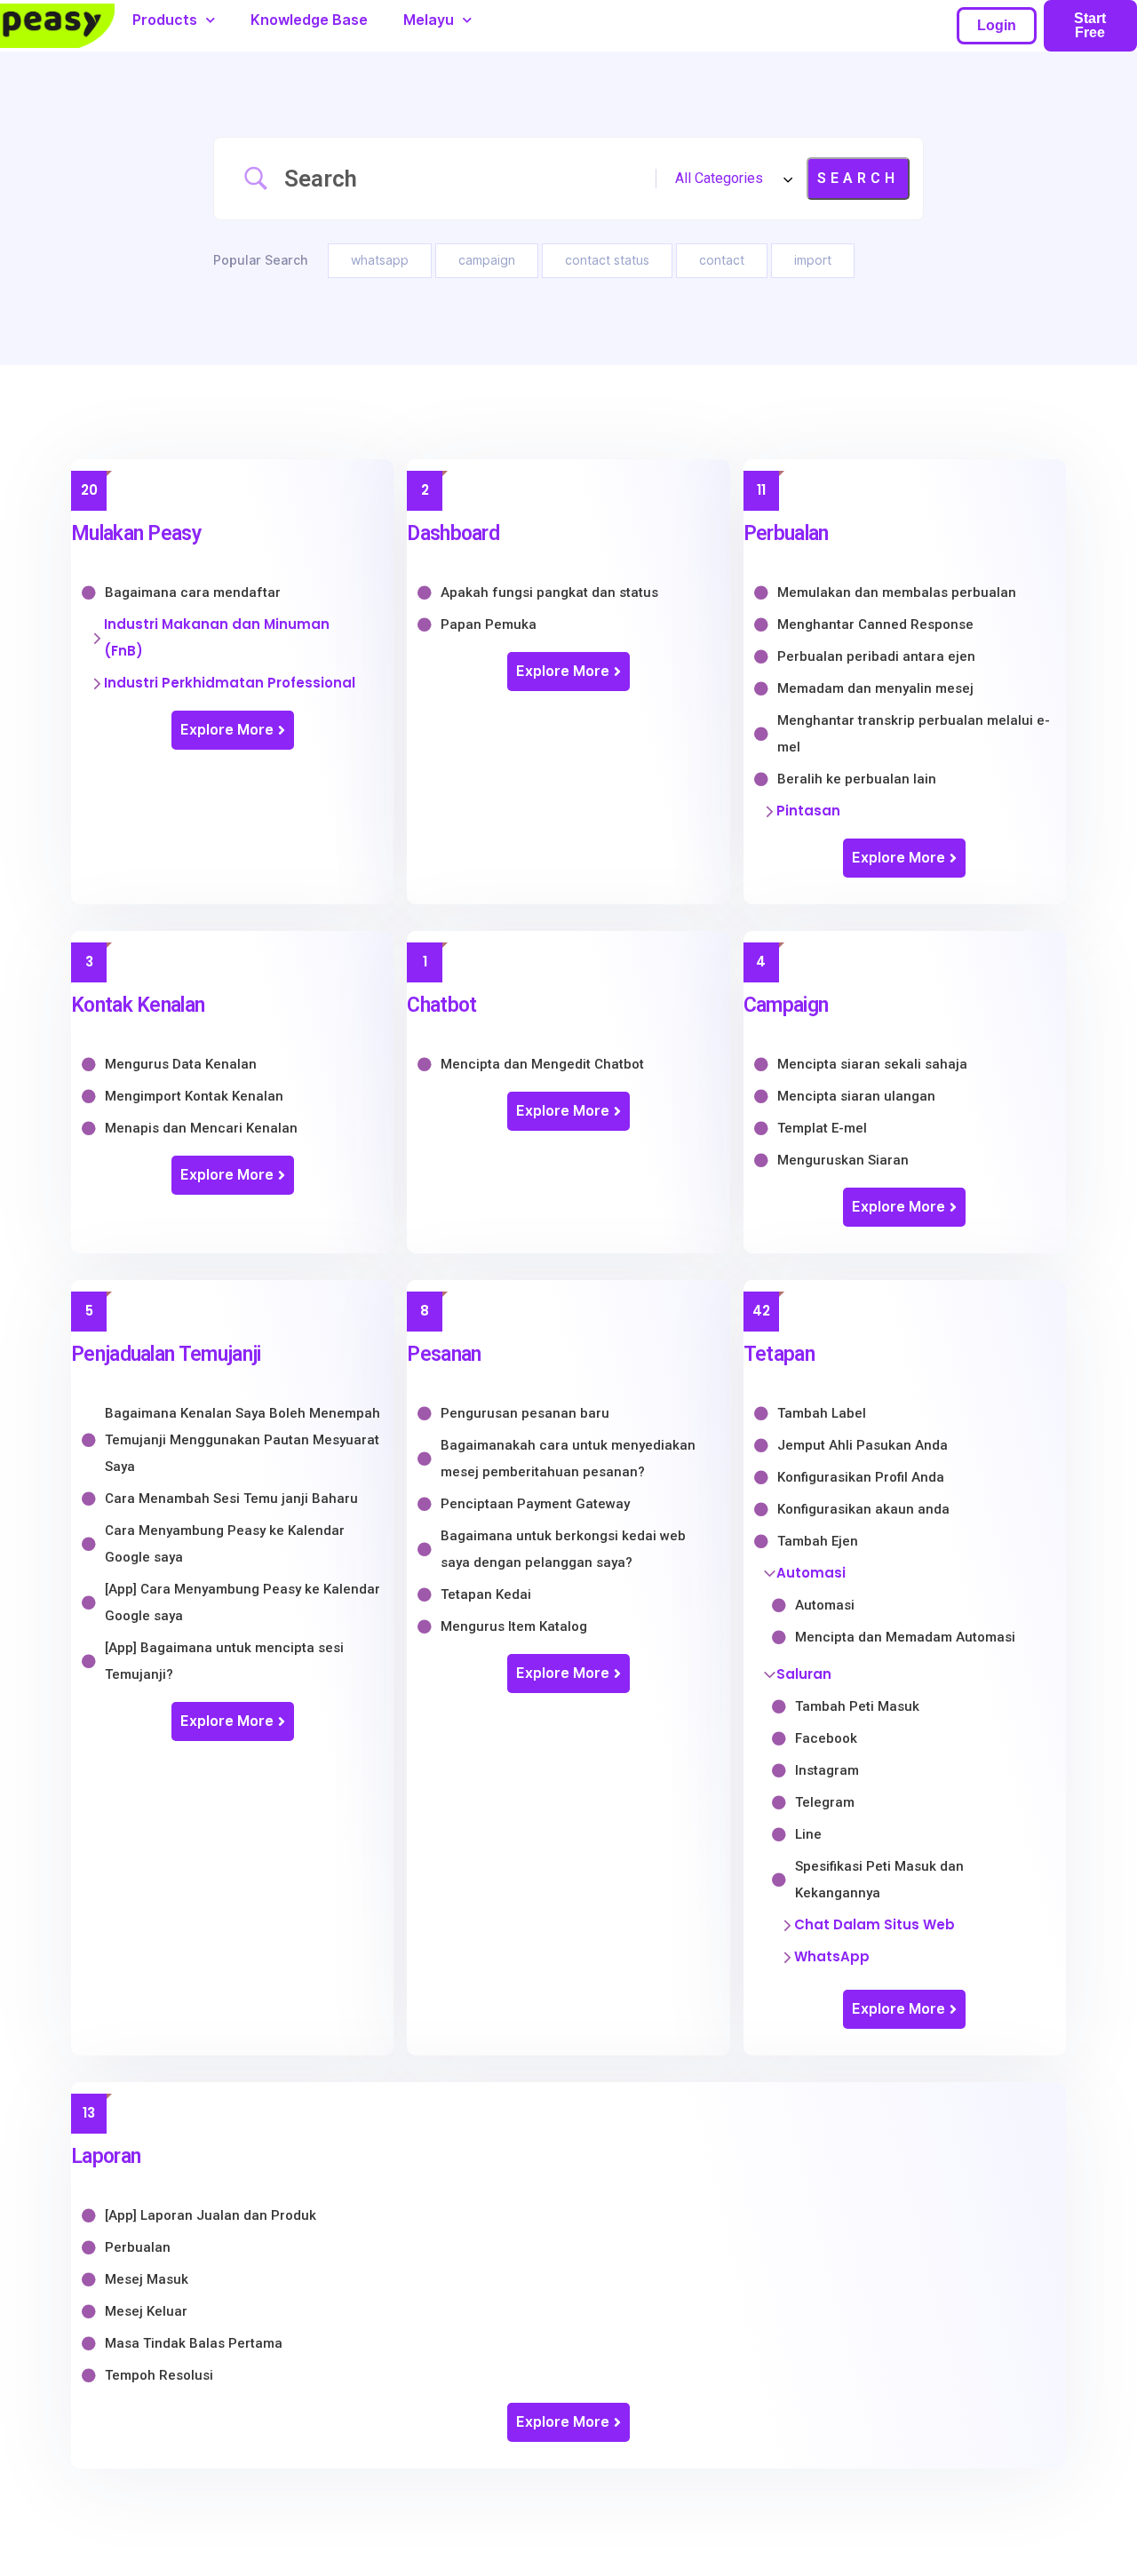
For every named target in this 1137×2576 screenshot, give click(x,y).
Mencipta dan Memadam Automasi (905, 1637)
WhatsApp (832, 1956)
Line (808, 1834)
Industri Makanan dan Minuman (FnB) (217, 637)
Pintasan (808, 811)
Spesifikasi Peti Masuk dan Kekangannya (879, 1880)
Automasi (811, 1573)
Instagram (827, 1770)
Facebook (826, 1738)
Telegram (825, 1802)
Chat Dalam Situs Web (875, 1924)
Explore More (227, 730)
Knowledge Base (309, 20)
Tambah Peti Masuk (857, 1706)
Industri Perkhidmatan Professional (230, 683)
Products (165, 20)
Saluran (804, 1674)
